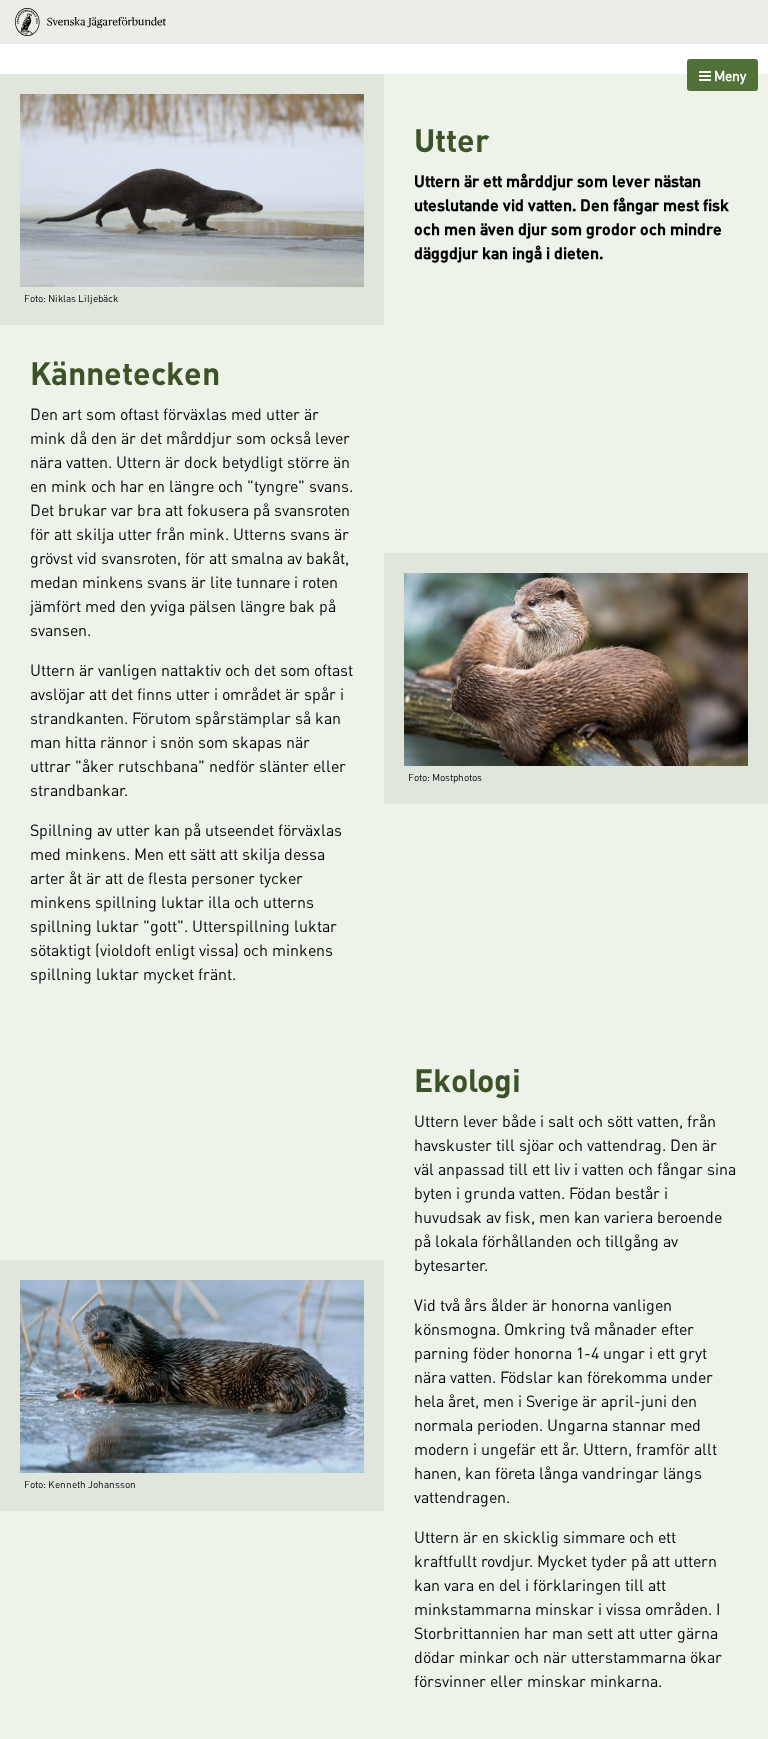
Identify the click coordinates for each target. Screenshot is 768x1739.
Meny (728, 75)
